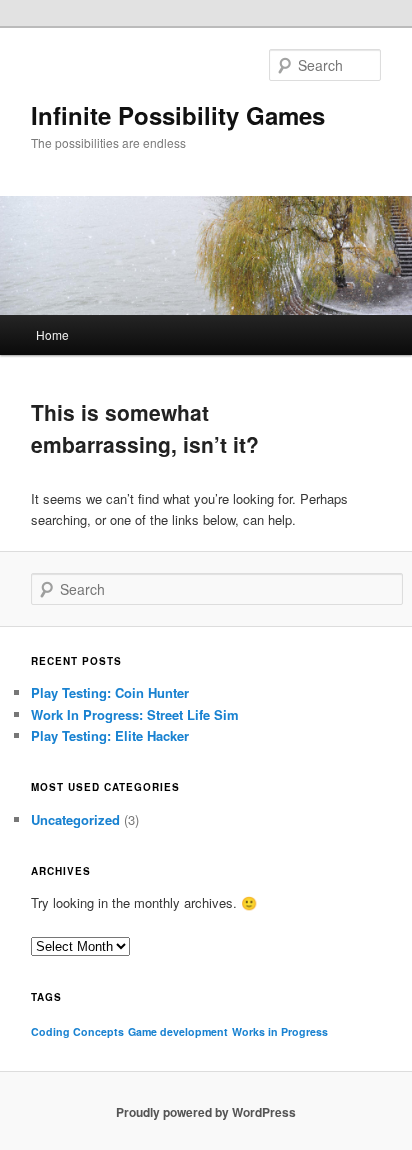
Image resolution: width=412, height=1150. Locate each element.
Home (52, 334)
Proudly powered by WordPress (206, 1112)
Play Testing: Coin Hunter (110, 692)
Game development (178, 1031)
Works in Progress (280, 1031)
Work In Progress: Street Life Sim (135, 714)
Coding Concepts (77, 1031)
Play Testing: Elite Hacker (110, 735)
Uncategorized (75, 819)
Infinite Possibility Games (178, 115)
